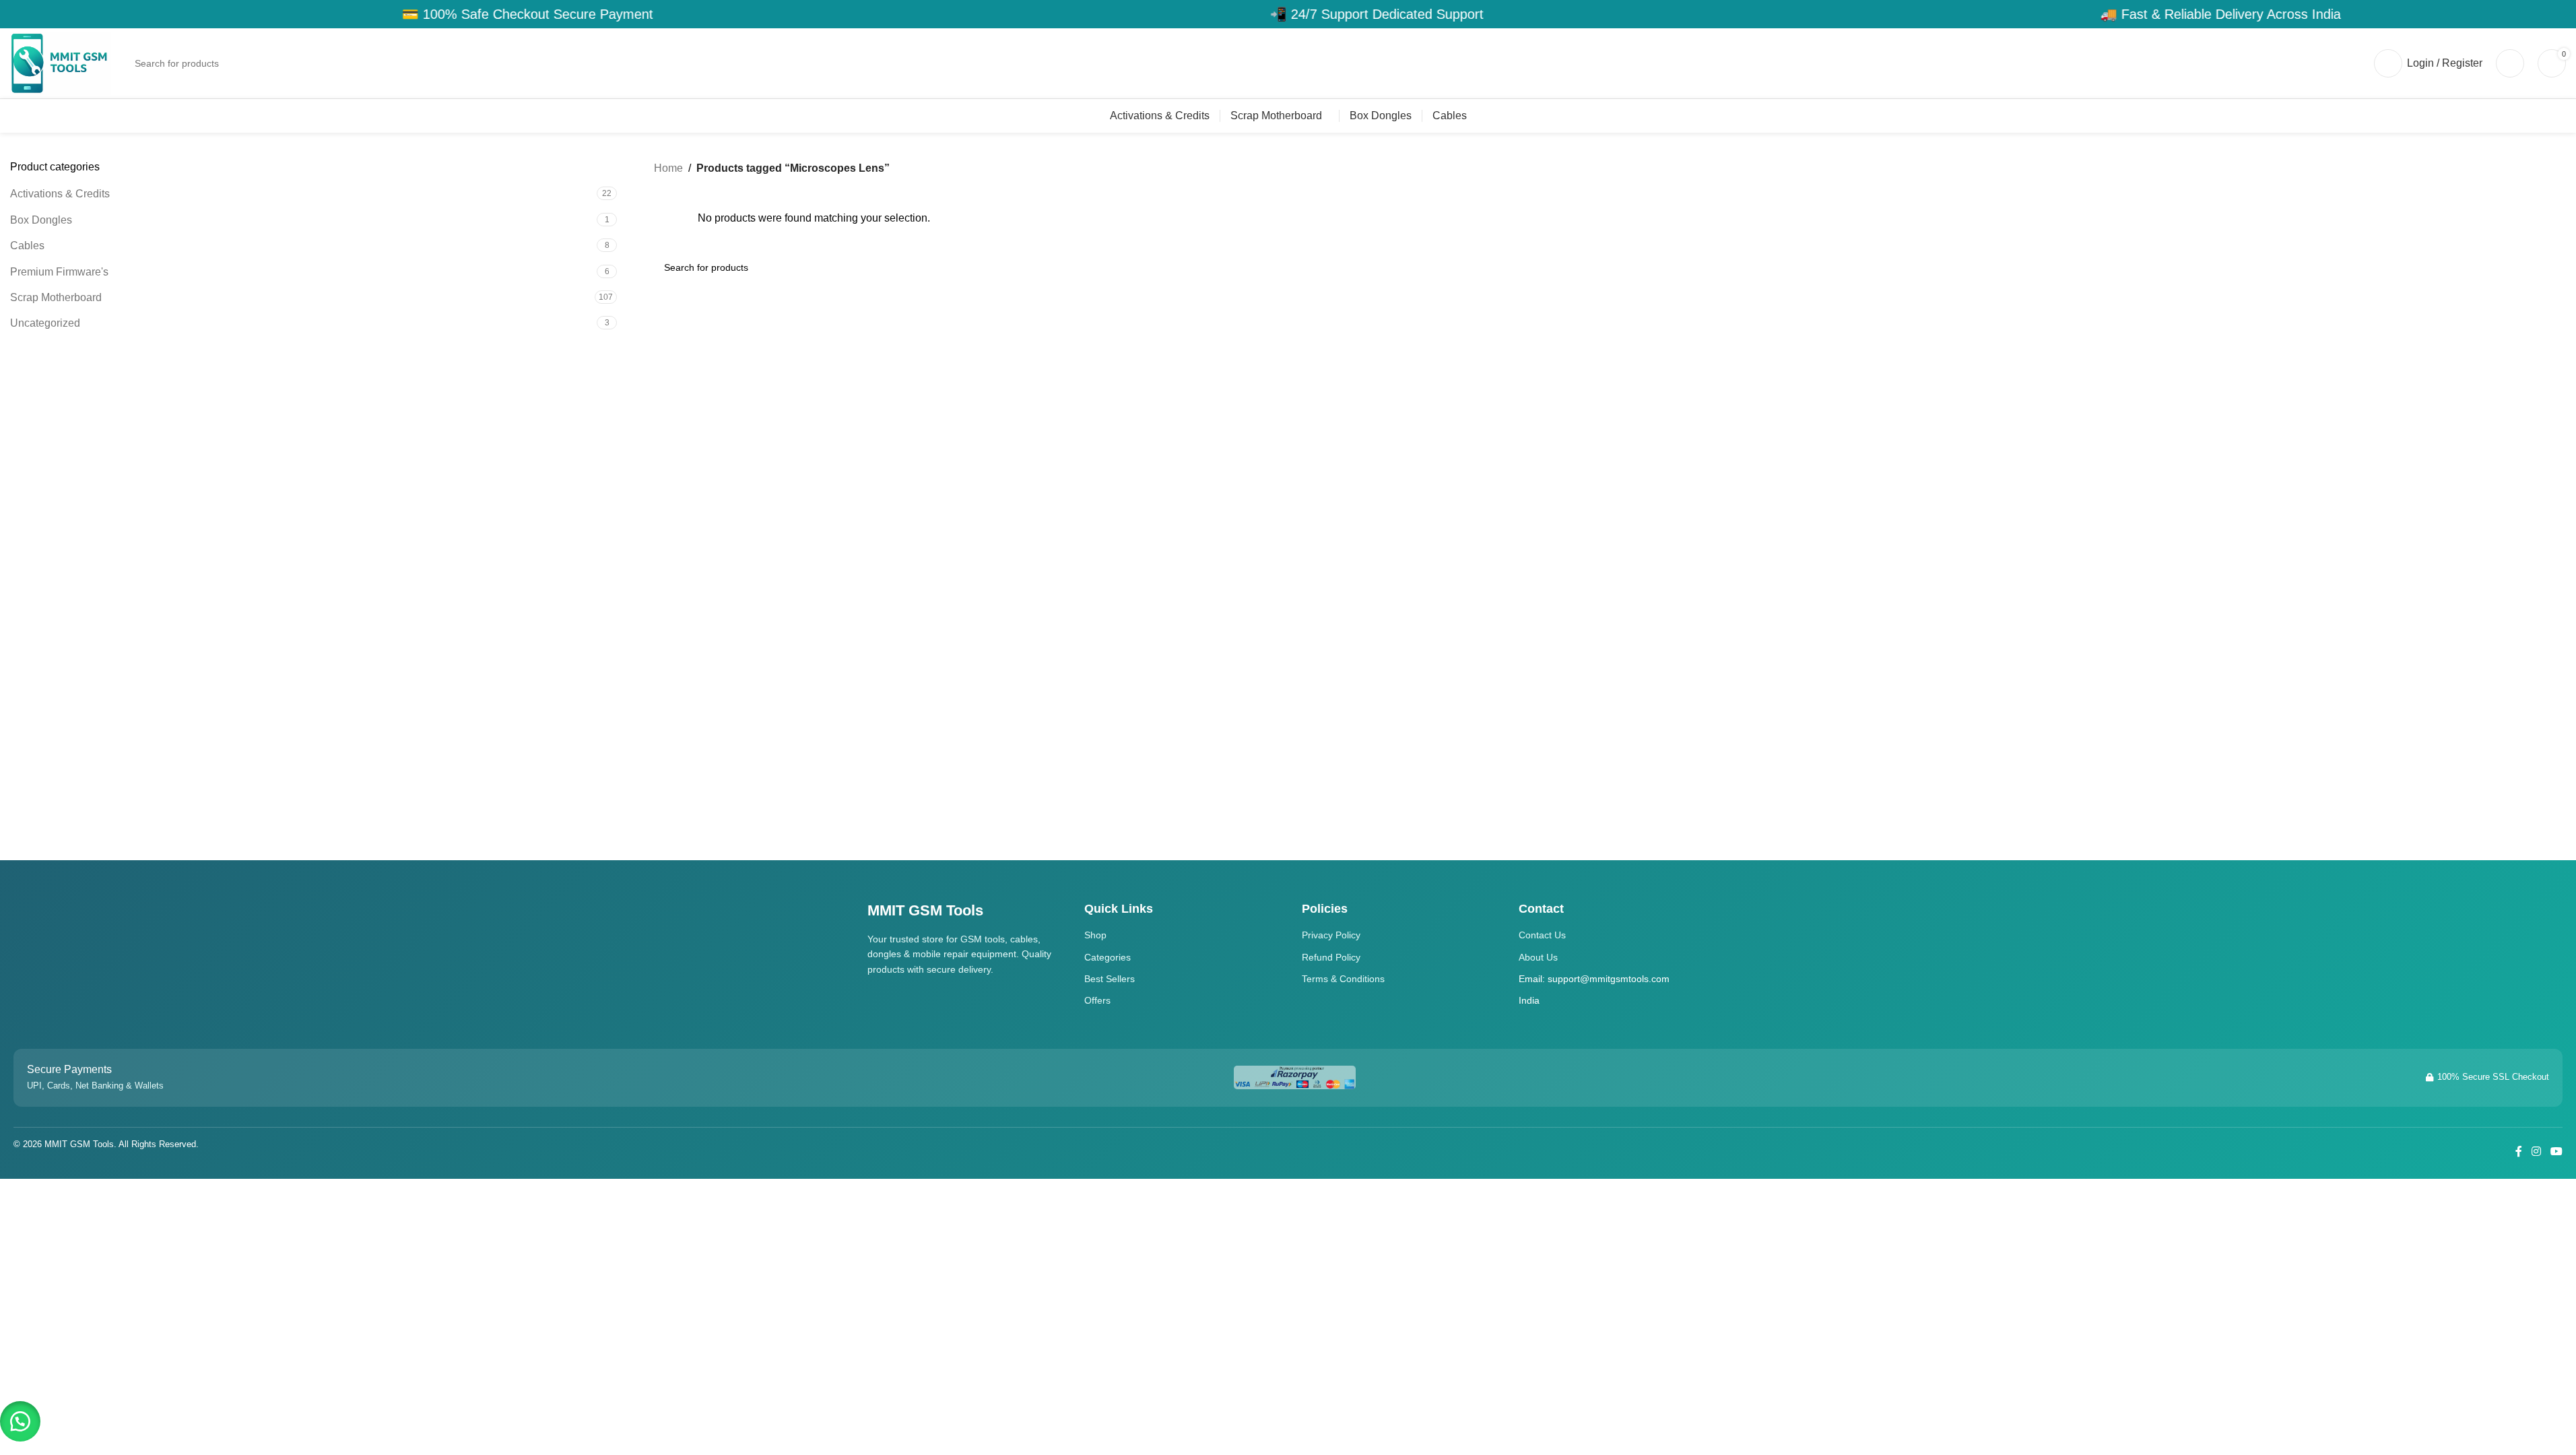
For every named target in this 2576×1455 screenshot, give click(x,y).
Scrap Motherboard (56, 297)
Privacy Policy (1331, 935)
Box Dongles (41, 220)
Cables (27, 246)
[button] (20, 1421)
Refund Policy (1331, 957)
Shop (1095, 935)
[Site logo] (61, 62)
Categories (1108, 957)
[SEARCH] (2345, 63)
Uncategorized (45, 323)
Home (668, 168)
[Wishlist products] (2510, 63)
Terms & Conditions (1343, 979)
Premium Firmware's (59, 272)
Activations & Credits (60, 194)
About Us (1538, 957)
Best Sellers (1110, 979)
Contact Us (1542, 935)
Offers (1097, 1000)
